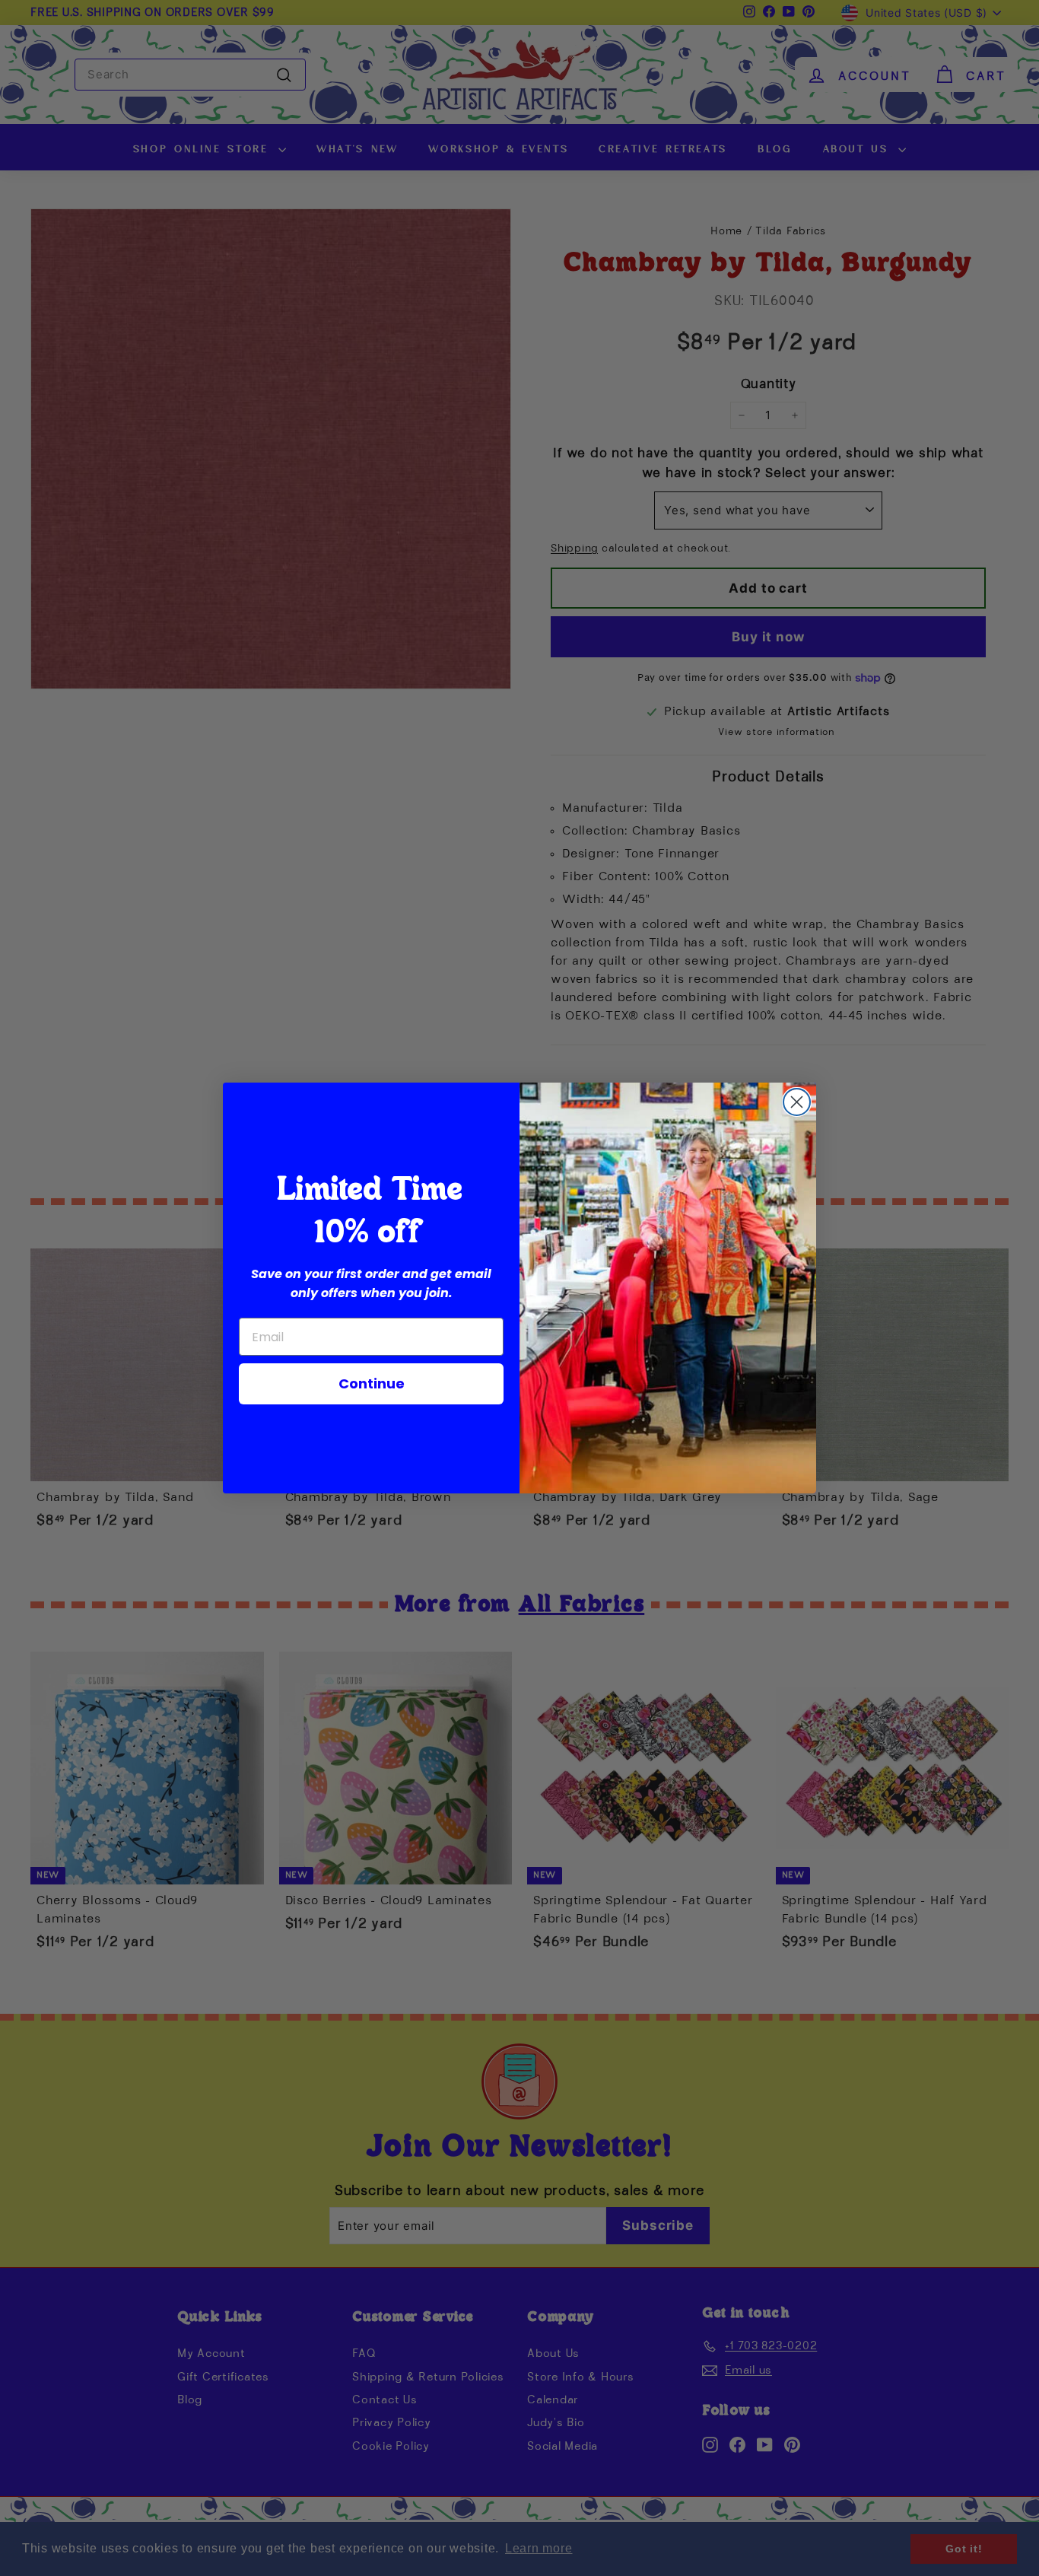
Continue (372, 1383)
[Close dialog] (797, 1102)
